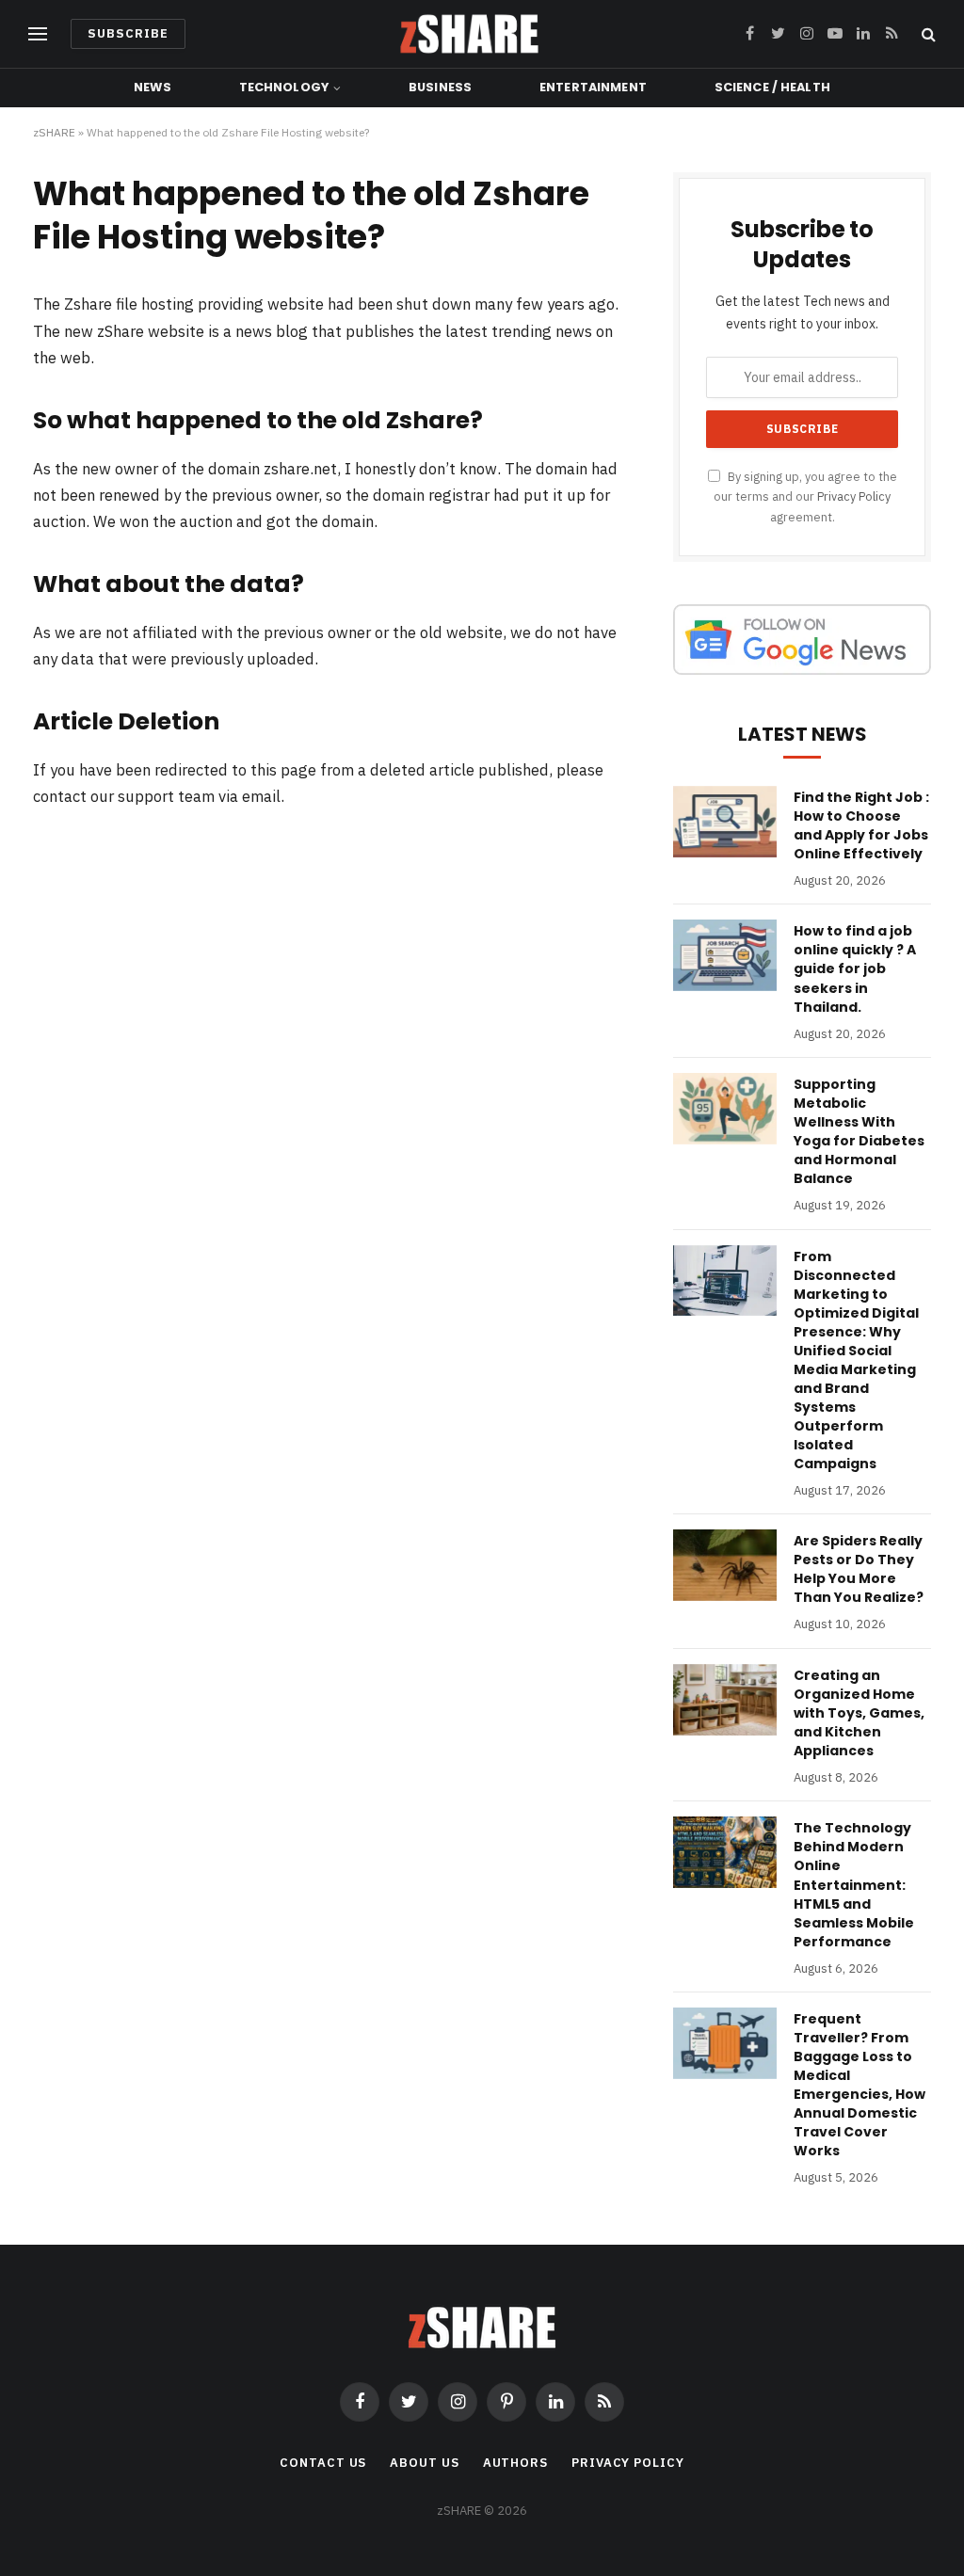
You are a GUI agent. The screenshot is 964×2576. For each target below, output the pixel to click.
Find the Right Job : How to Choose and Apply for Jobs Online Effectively (861, 825)
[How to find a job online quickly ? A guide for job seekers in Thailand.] (725, 955)
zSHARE (54, 132)
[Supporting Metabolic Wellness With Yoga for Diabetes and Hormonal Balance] (725, 1109)
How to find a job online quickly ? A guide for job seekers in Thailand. (855, 968)
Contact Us (323, 2463)
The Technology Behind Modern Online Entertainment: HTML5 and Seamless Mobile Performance (854, 1884)
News (153, 87)
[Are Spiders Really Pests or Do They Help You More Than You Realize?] (725, 1565)
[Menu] (38, 34)
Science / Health (772, 87)
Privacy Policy (854, 496)
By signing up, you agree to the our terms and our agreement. (805, 496)
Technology (284, 87)
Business (440, 87)
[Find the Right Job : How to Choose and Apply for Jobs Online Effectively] (725, 822)
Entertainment (593, 87)
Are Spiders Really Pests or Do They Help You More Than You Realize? (859, 1569)
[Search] (927, 34)
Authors (515, 2463)
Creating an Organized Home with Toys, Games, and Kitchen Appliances (859, 1713)
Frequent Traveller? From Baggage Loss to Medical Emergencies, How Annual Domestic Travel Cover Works (860, 2085)
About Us (424, 2463)
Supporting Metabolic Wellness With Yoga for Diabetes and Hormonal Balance (859, 1131)
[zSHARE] (469, 34)
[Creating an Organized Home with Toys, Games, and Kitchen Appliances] (725, 1700)
